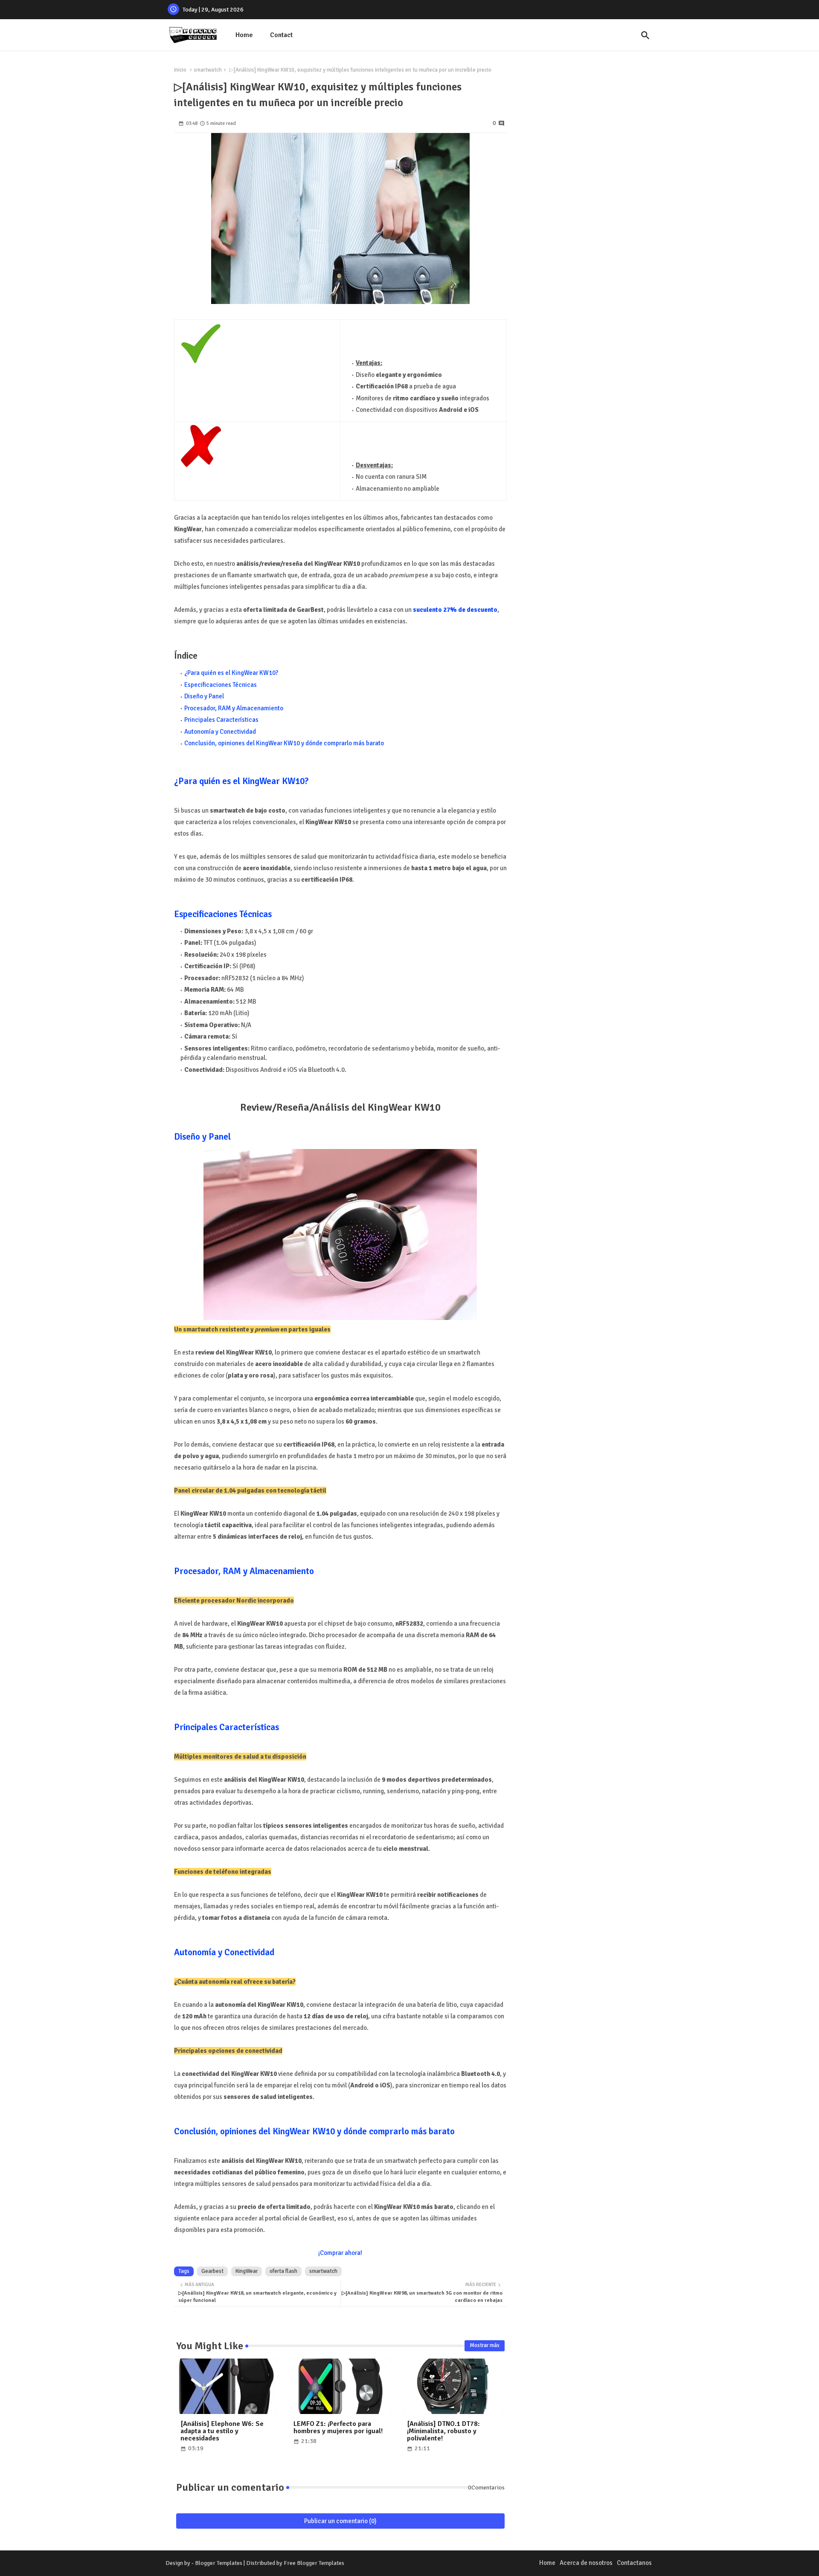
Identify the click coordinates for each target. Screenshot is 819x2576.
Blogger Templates (219, 2563)
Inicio (180, 70)
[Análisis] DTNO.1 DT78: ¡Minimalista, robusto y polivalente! (443, 2431)
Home (244, 35)
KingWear (247, 2271)
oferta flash (283, 2271)
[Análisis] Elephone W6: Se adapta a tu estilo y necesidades (222, 2431)
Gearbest (212, 2271)
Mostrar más (485, 2345)
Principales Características (221, 720)
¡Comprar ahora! (340, 2253)
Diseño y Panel (204, 696)
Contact (281, 35)
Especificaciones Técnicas (221, 685)
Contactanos (634, 2563)
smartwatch (208, 70)
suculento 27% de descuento (455, 610)
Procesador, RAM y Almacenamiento (234, 708)
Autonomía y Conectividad (220, 732)
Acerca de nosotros (586, 2563)
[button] (645, 35)
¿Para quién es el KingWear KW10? (231, 673)
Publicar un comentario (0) (340, 2521)
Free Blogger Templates (314, 2563)
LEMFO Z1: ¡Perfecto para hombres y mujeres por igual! (338, 2428)
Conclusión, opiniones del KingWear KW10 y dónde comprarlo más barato (284, 743)
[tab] (244, 35)
